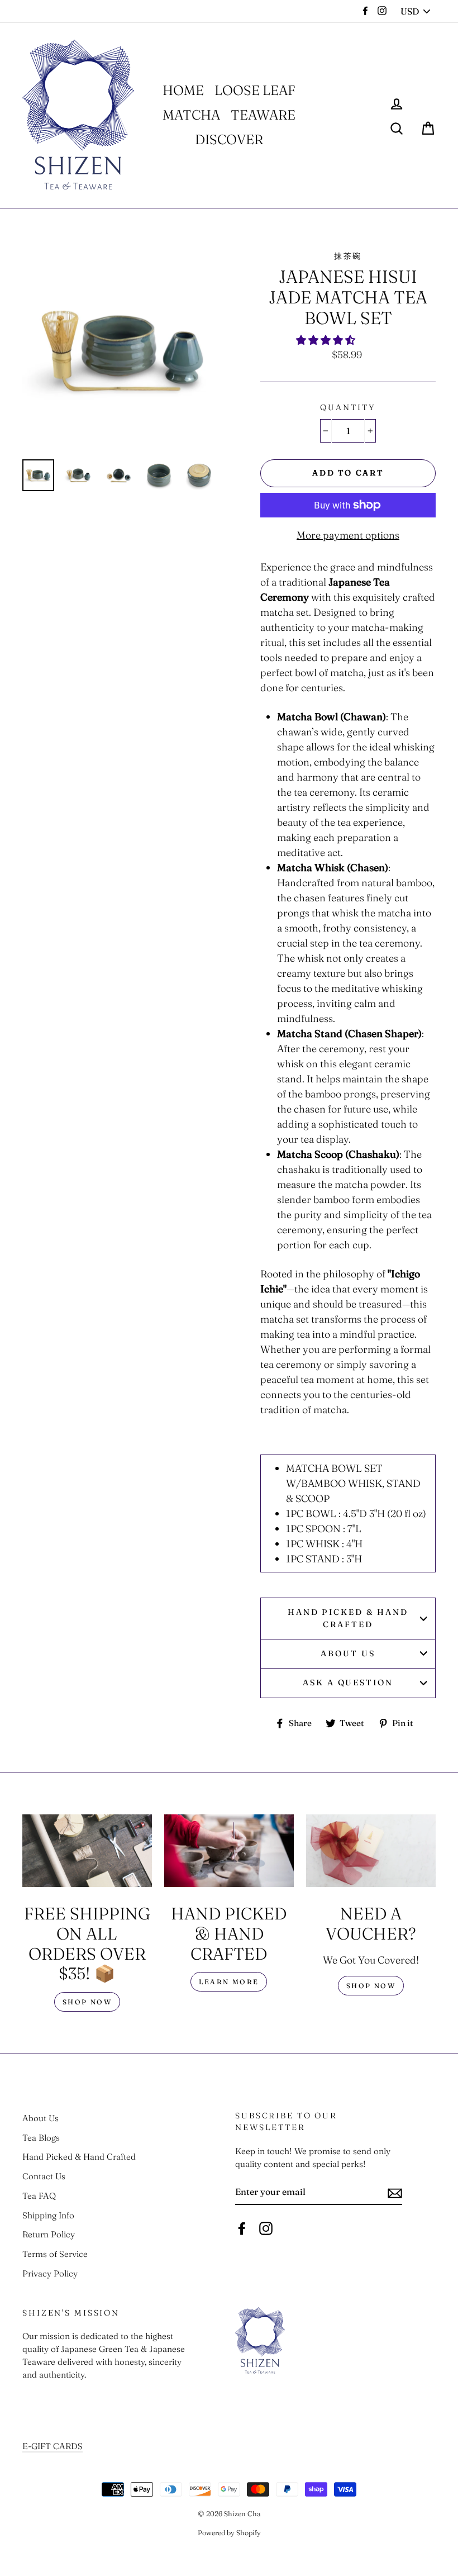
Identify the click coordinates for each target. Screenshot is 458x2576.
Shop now (87, 2002)
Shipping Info (48, 2215)
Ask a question (348, 1683)
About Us (348, 1653)
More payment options (348, 535)
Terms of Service (55, 2254)
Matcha (191, 115)
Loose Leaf (255, 90)
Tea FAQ (39, 2196)
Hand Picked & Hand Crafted (348, 1618)
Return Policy (49, 2234)
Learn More (229, 1982)
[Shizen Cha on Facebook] (242, 2228)
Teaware (263, 115)
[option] (123, 351)
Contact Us (44, 2176)
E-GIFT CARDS (53, 2446)
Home (183, 90)
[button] (327, 340)
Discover (229, 139)
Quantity (348, 407)
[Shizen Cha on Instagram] (266, 2228)
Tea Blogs (41, 2138)
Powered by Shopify (229, 2533)
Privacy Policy (50, 2273)
